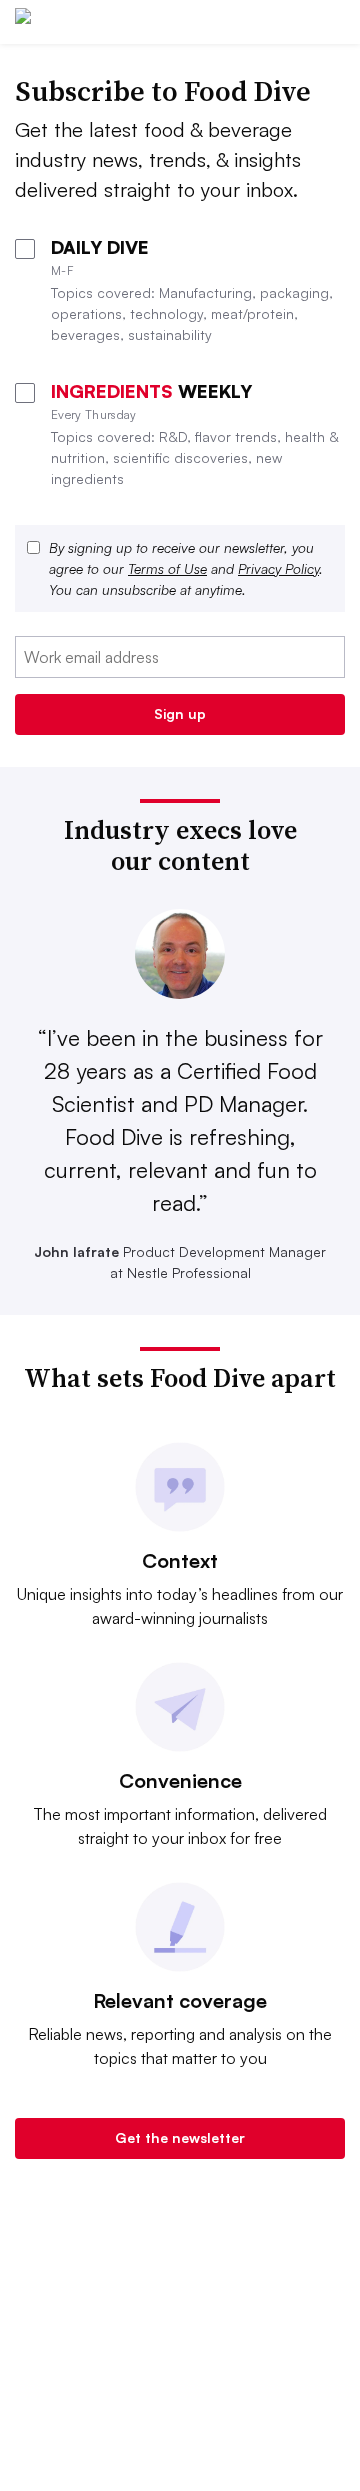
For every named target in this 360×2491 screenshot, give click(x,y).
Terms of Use (167, 568)
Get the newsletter (180, 2137)
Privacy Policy (278, 568)
